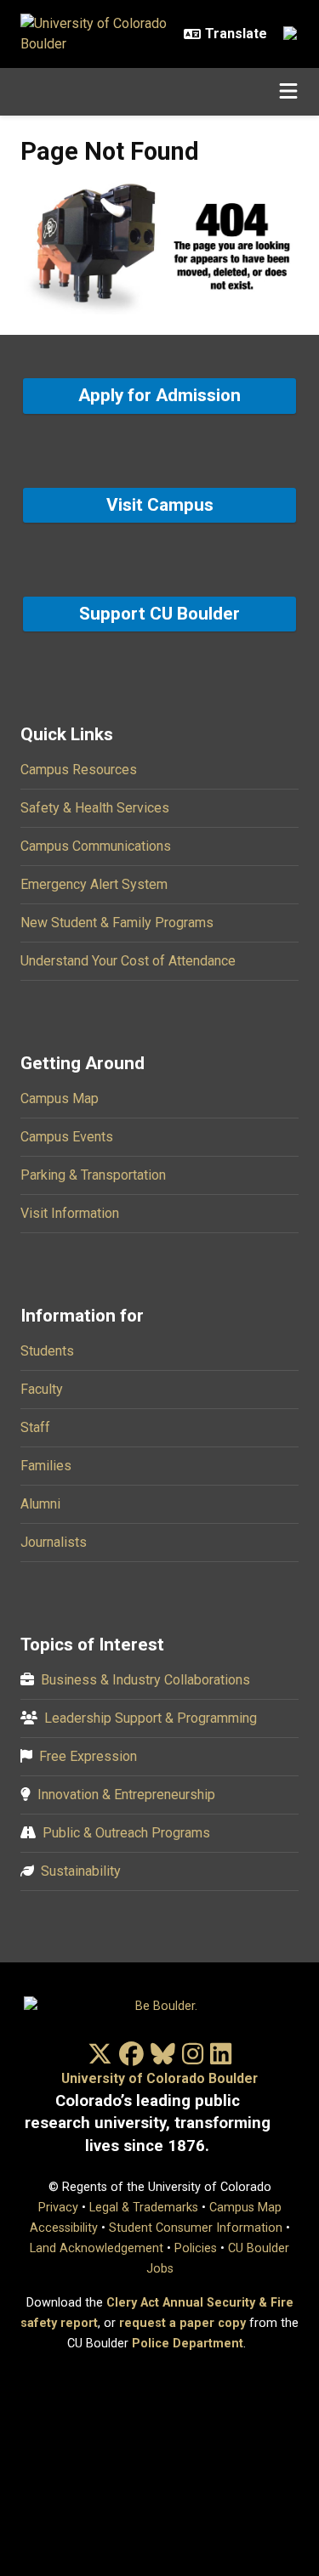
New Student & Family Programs (117, 923)
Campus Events (67, 1137)
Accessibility (64, 2228)
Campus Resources (79, 770)
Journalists (54, 1542)
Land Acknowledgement (97, 2248)
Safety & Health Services (95, 808)
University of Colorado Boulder (159, 2078)
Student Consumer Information (196, 2228)
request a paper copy (182, 2323)
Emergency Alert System (94, 884)
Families (46, 1466)
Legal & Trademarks (144, 2208)
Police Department (188, 2344)
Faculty (42, 1389)
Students (47, 1351)
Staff (35, 1427)
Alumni (40, 1504)
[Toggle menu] (288, 92)
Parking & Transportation (93, 1175)
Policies (196, 2248)
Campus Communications (96, 846)
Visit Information (70, 1213)
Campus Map (60, 1098)
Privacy (58, 2208)
